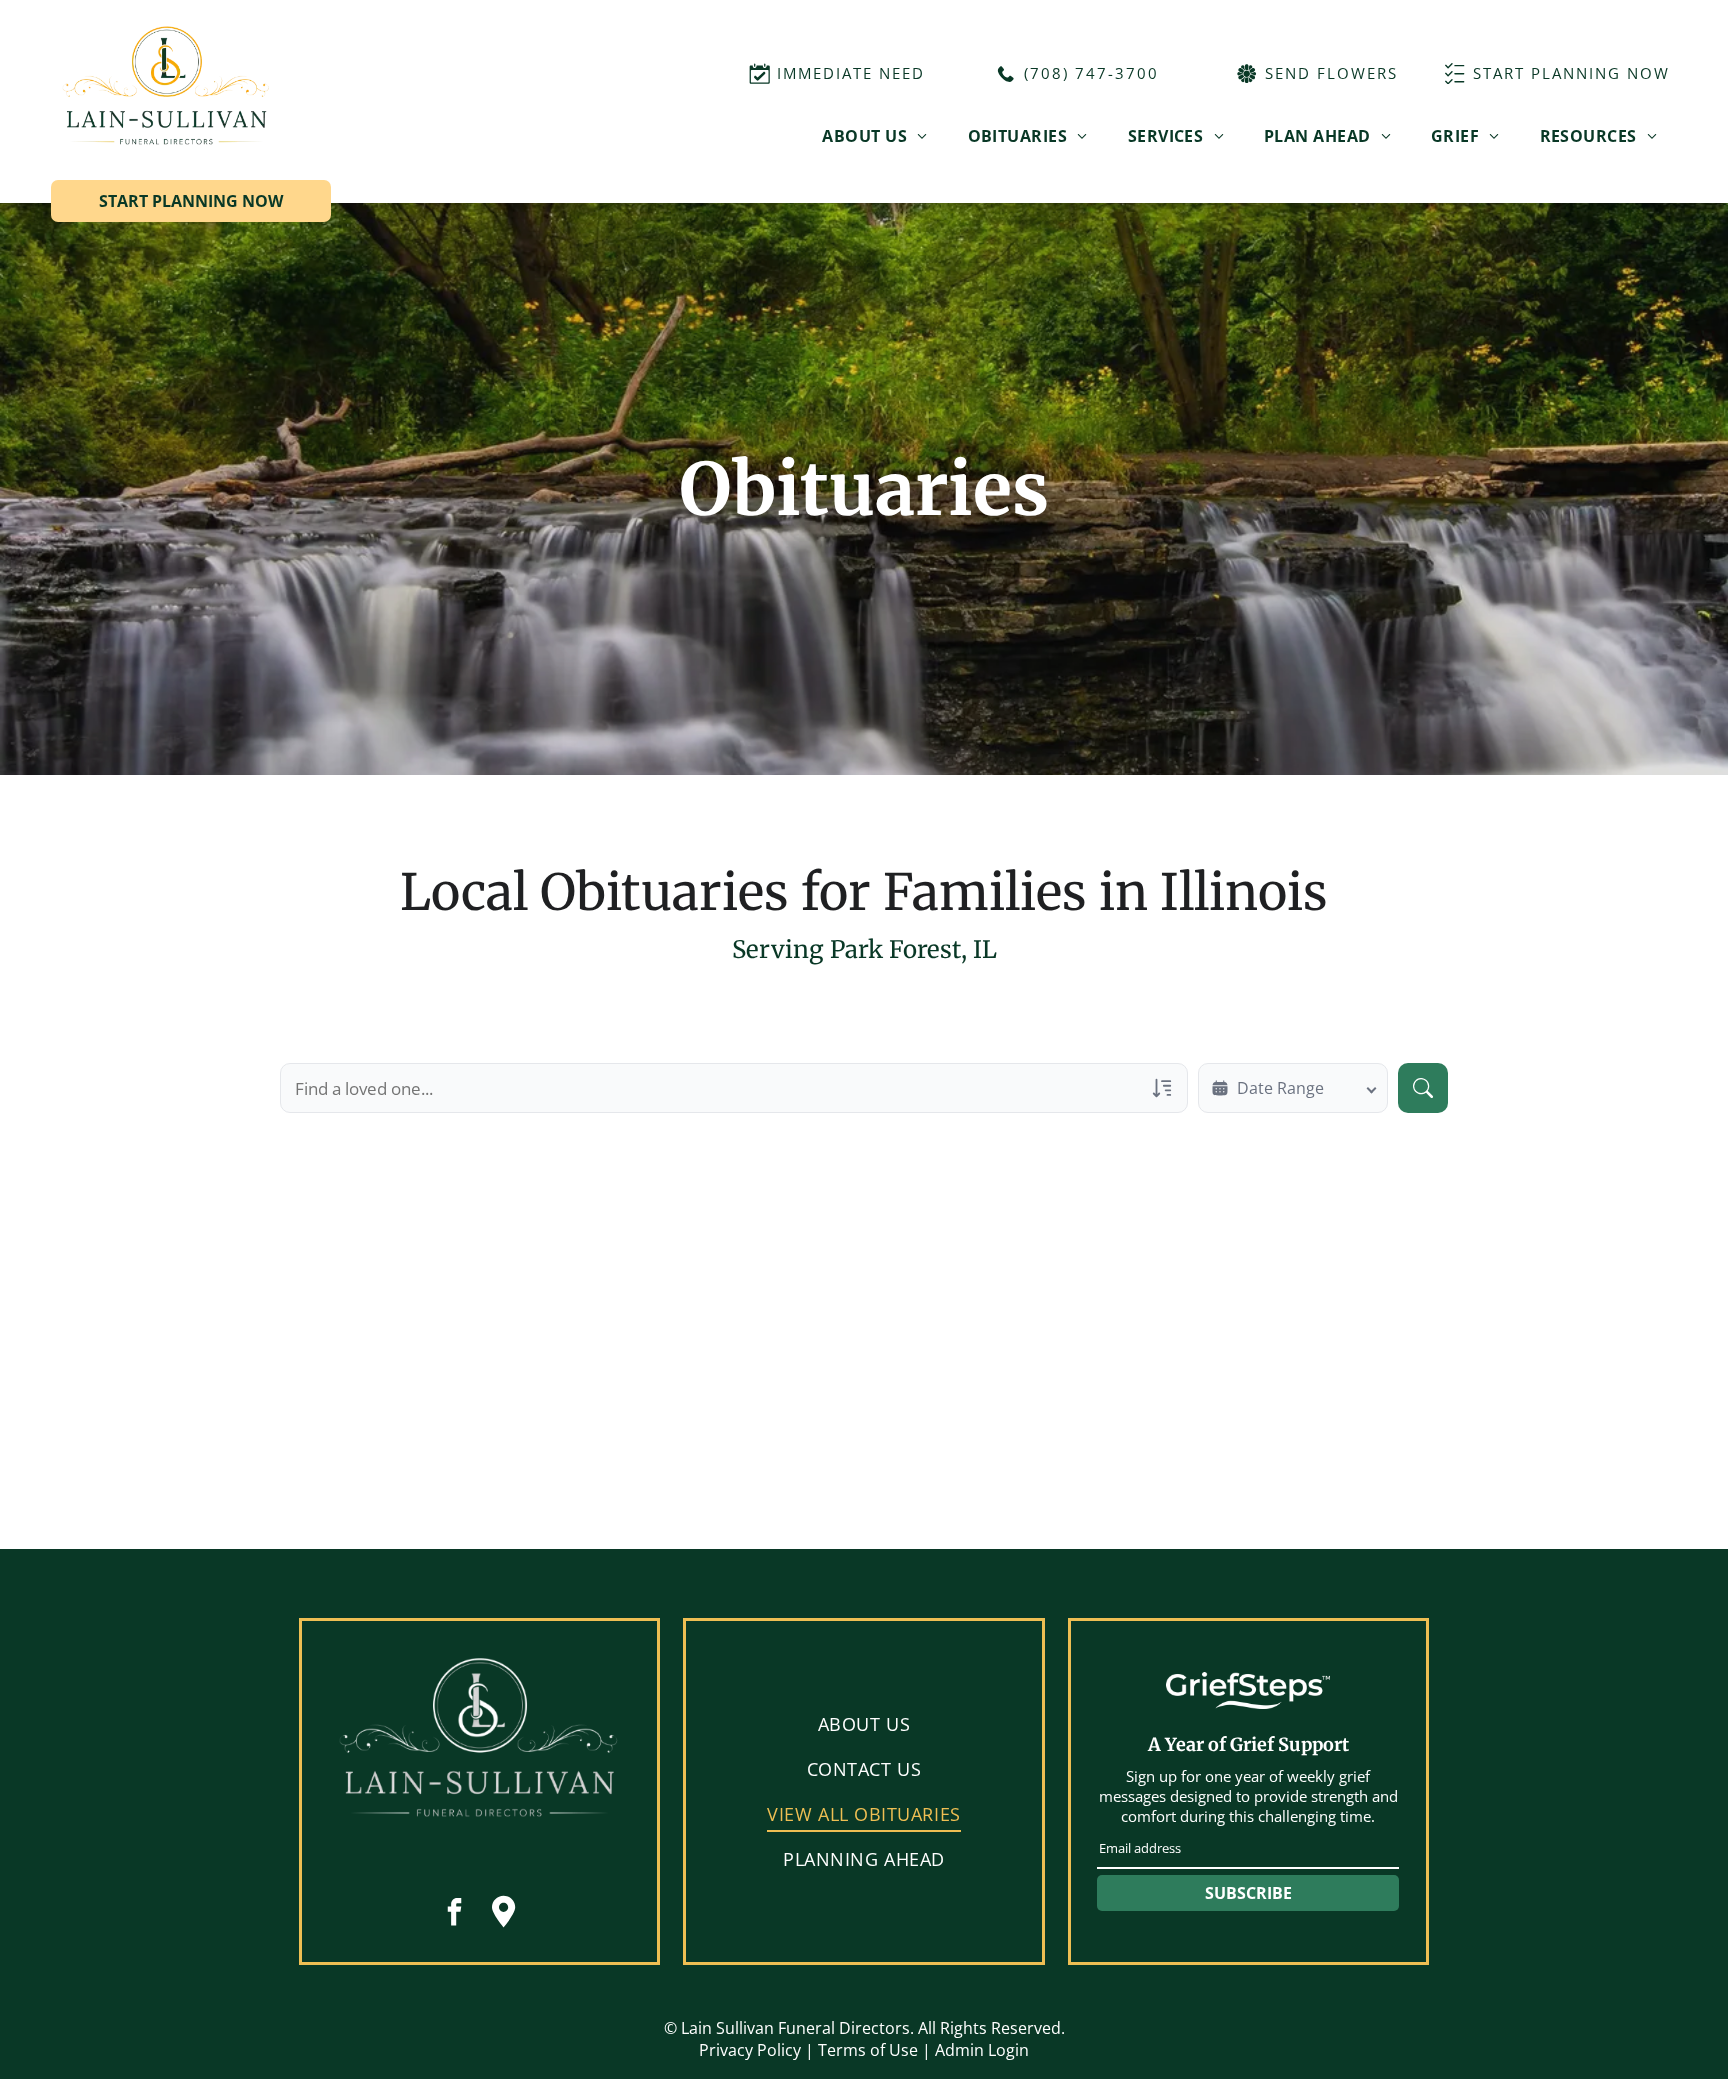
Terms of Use (868, 2050)
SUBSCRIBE (1248, 1893)
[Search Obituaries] (1423, 1088)
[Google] (504, 1914)
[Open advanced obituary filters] (1162, 1088)
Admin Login (982, 2050)
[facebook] (455, 1914)
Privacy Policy (750, 2050)
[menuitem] (874, 136)
